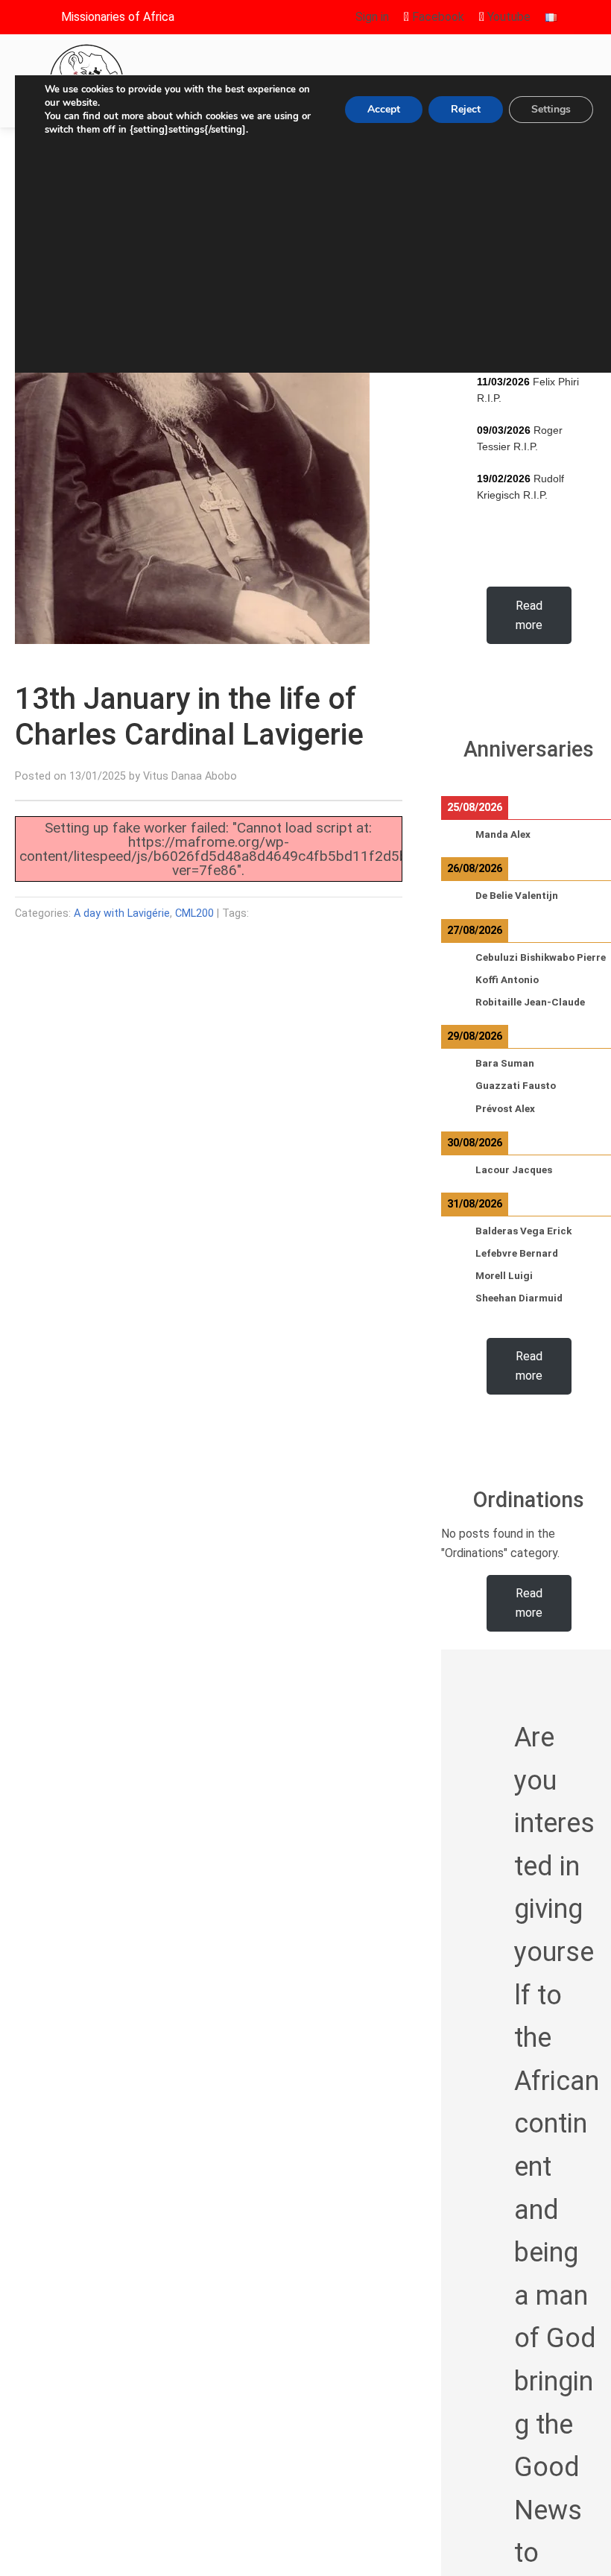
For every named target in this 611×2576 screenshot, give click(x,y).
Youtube (507, 17)
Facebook (437, 17)
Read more (529, 615)
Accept (384, 109)
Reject (466, 109)
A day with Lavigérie (122, 913)
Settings (551, 109)
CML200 (194, 913)
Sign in (372, 17)
